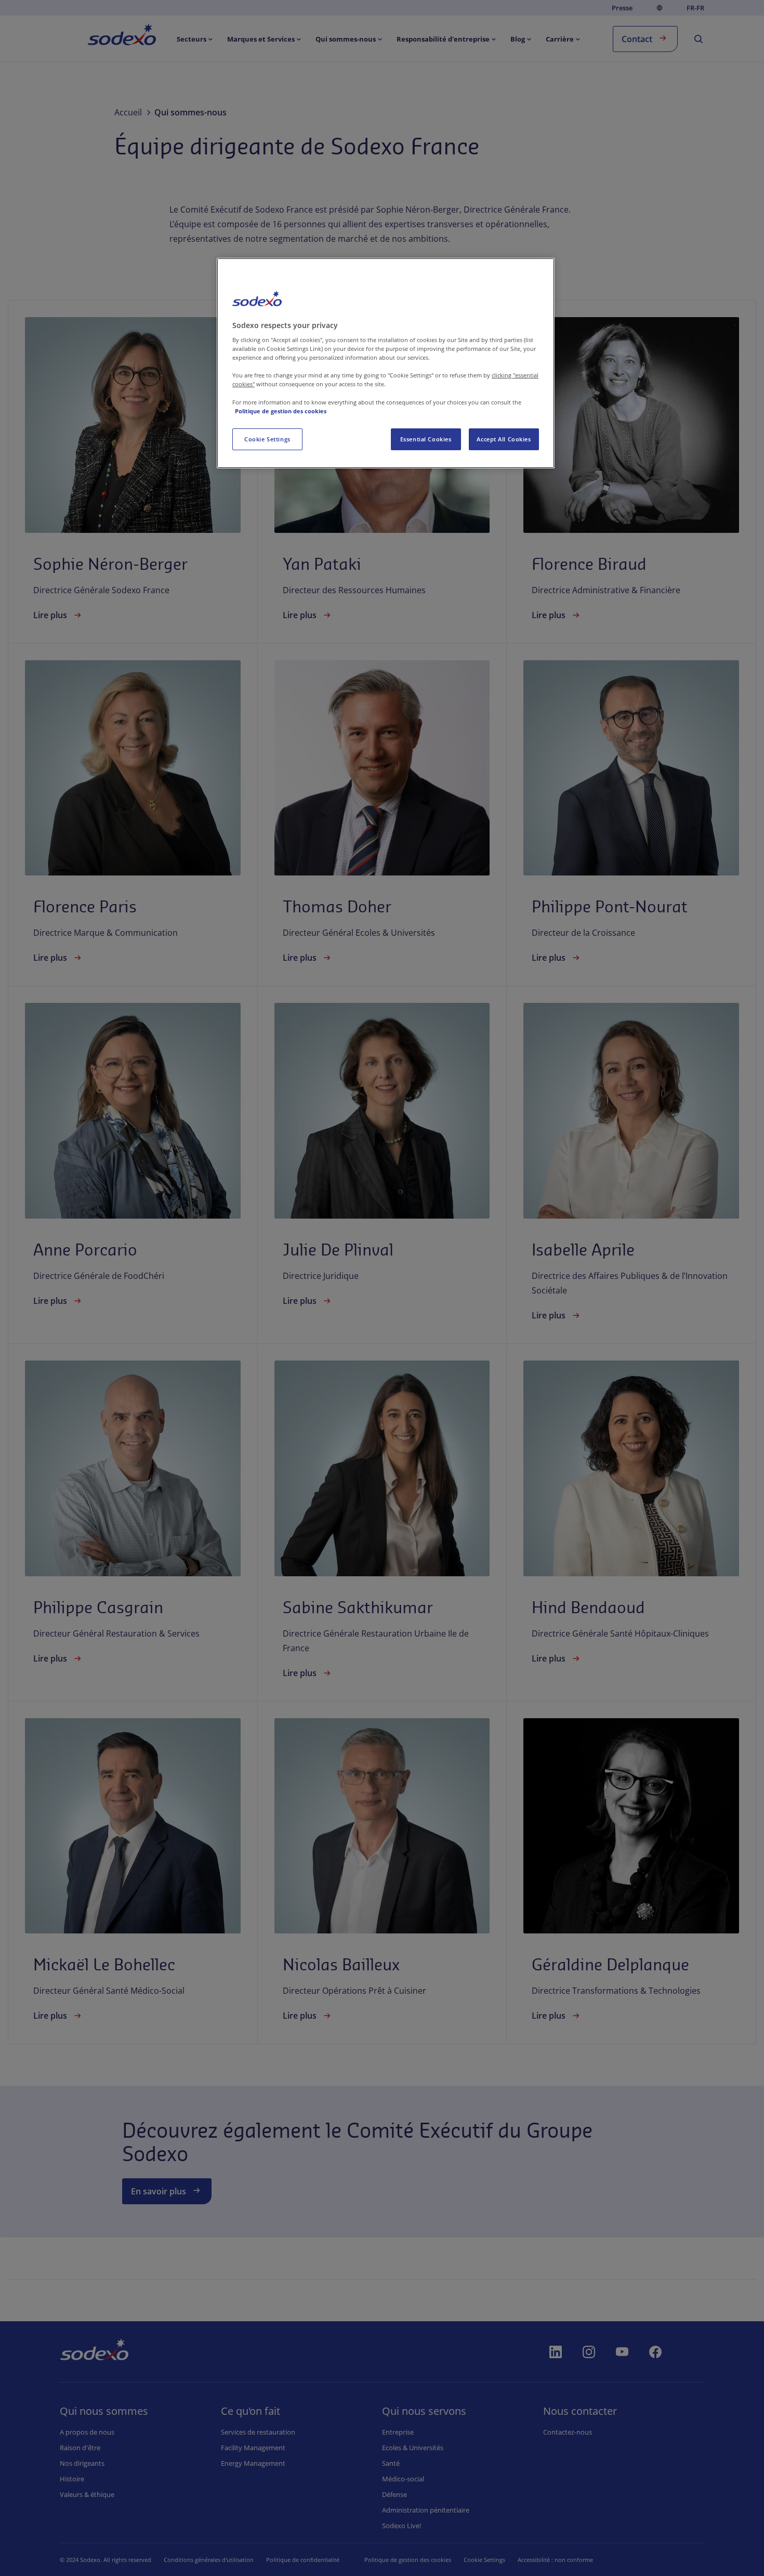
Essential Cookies (426, 439)
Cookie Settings (267, 439)
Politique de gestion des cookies (281, 411)
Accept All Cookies (504, 439)
